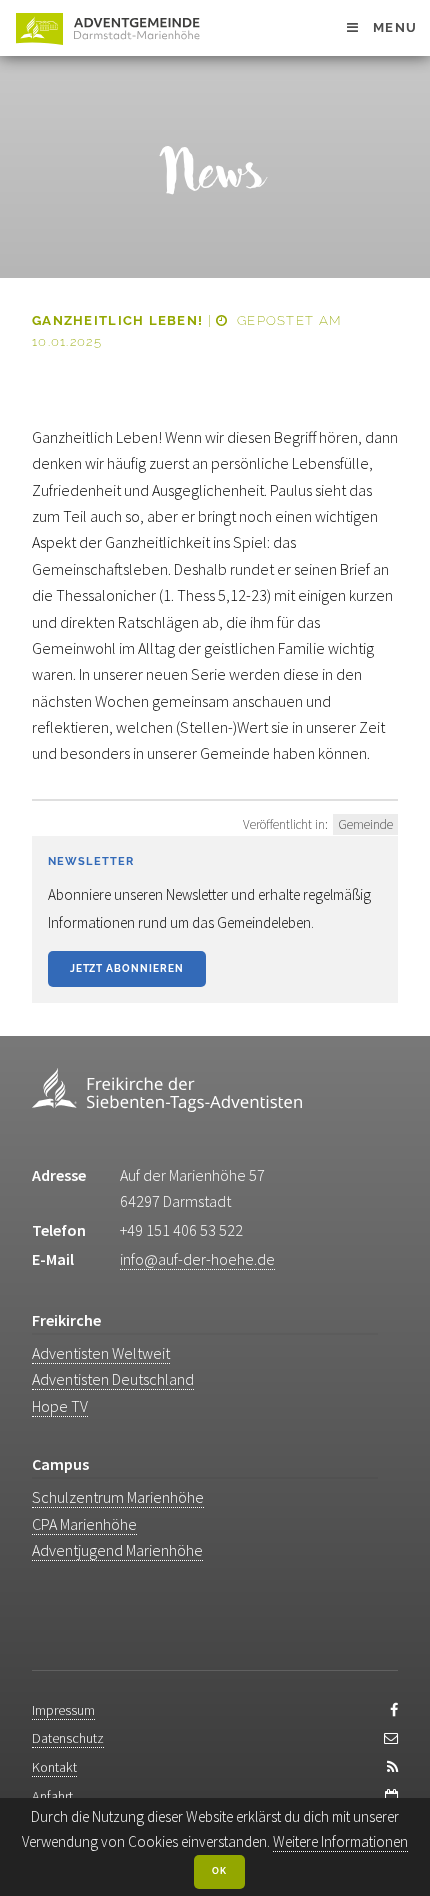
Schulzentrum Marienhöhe (118, 1497)
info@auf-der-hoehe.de (197, 1259)
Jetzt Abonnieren (127, 968)
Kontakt (54, 1767)
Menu (395, 27)
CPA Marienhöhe (84, 1524)
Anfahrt (52, 1796)
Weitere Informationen (340, 1841)
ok (219, 1871)
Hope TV (60, 1406)
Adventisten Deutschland (113, 1379)
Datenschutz (68, 1738)
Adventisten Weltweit (101, 1353)
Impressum (63, 1710)
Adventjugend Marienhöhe (117, 1550)
